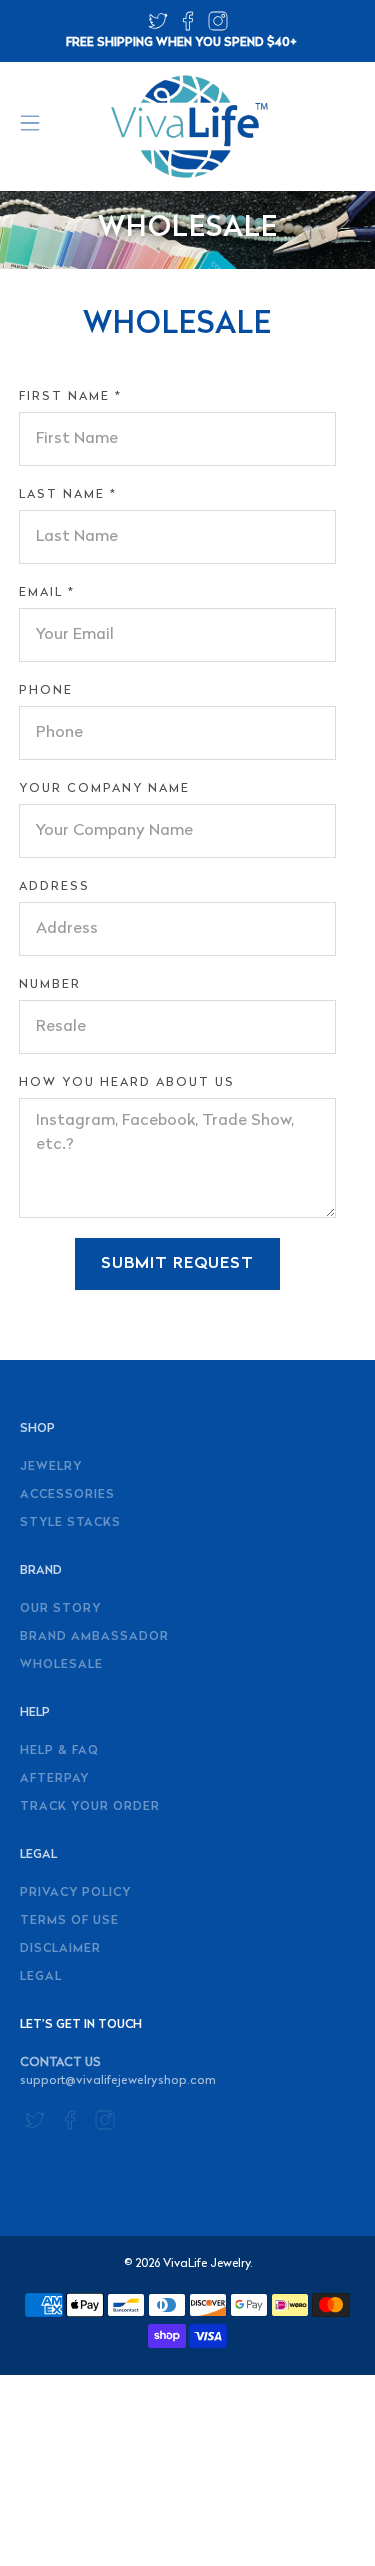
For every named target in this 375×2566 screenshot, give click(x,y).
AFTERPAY (54, 1779)
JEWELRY (51, 1467)
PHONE (46, 691)
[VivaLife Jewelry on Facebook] (188, 27)
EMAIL (47, 593)
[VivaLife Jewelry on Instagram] (218, 27)
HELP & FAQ (59, 1751)
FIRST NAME (70, 397)
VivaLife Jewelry (206, 2264)
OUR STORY (60, 1609)
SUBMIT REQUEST (177, 1264)
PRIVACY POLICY (75, 1893)
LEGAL (41, 1977)
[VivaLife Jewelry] (188, 126)
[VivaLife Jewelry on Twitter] (158, 27)
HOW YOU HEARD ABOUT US (127, 1083)
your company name (104, 789)
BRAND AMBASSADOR (94, 1637)
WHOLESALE (61, 1665)
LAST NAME (68, 495)
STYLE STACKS (70, 1523)
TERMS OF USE (69, 1921)
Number (50, 985)
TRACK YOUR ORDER (90, 1807)
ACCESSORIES (67, 1495)
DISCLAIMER (60, 1949)
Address (54, 887)
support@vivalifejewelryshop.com (118, 2081)
